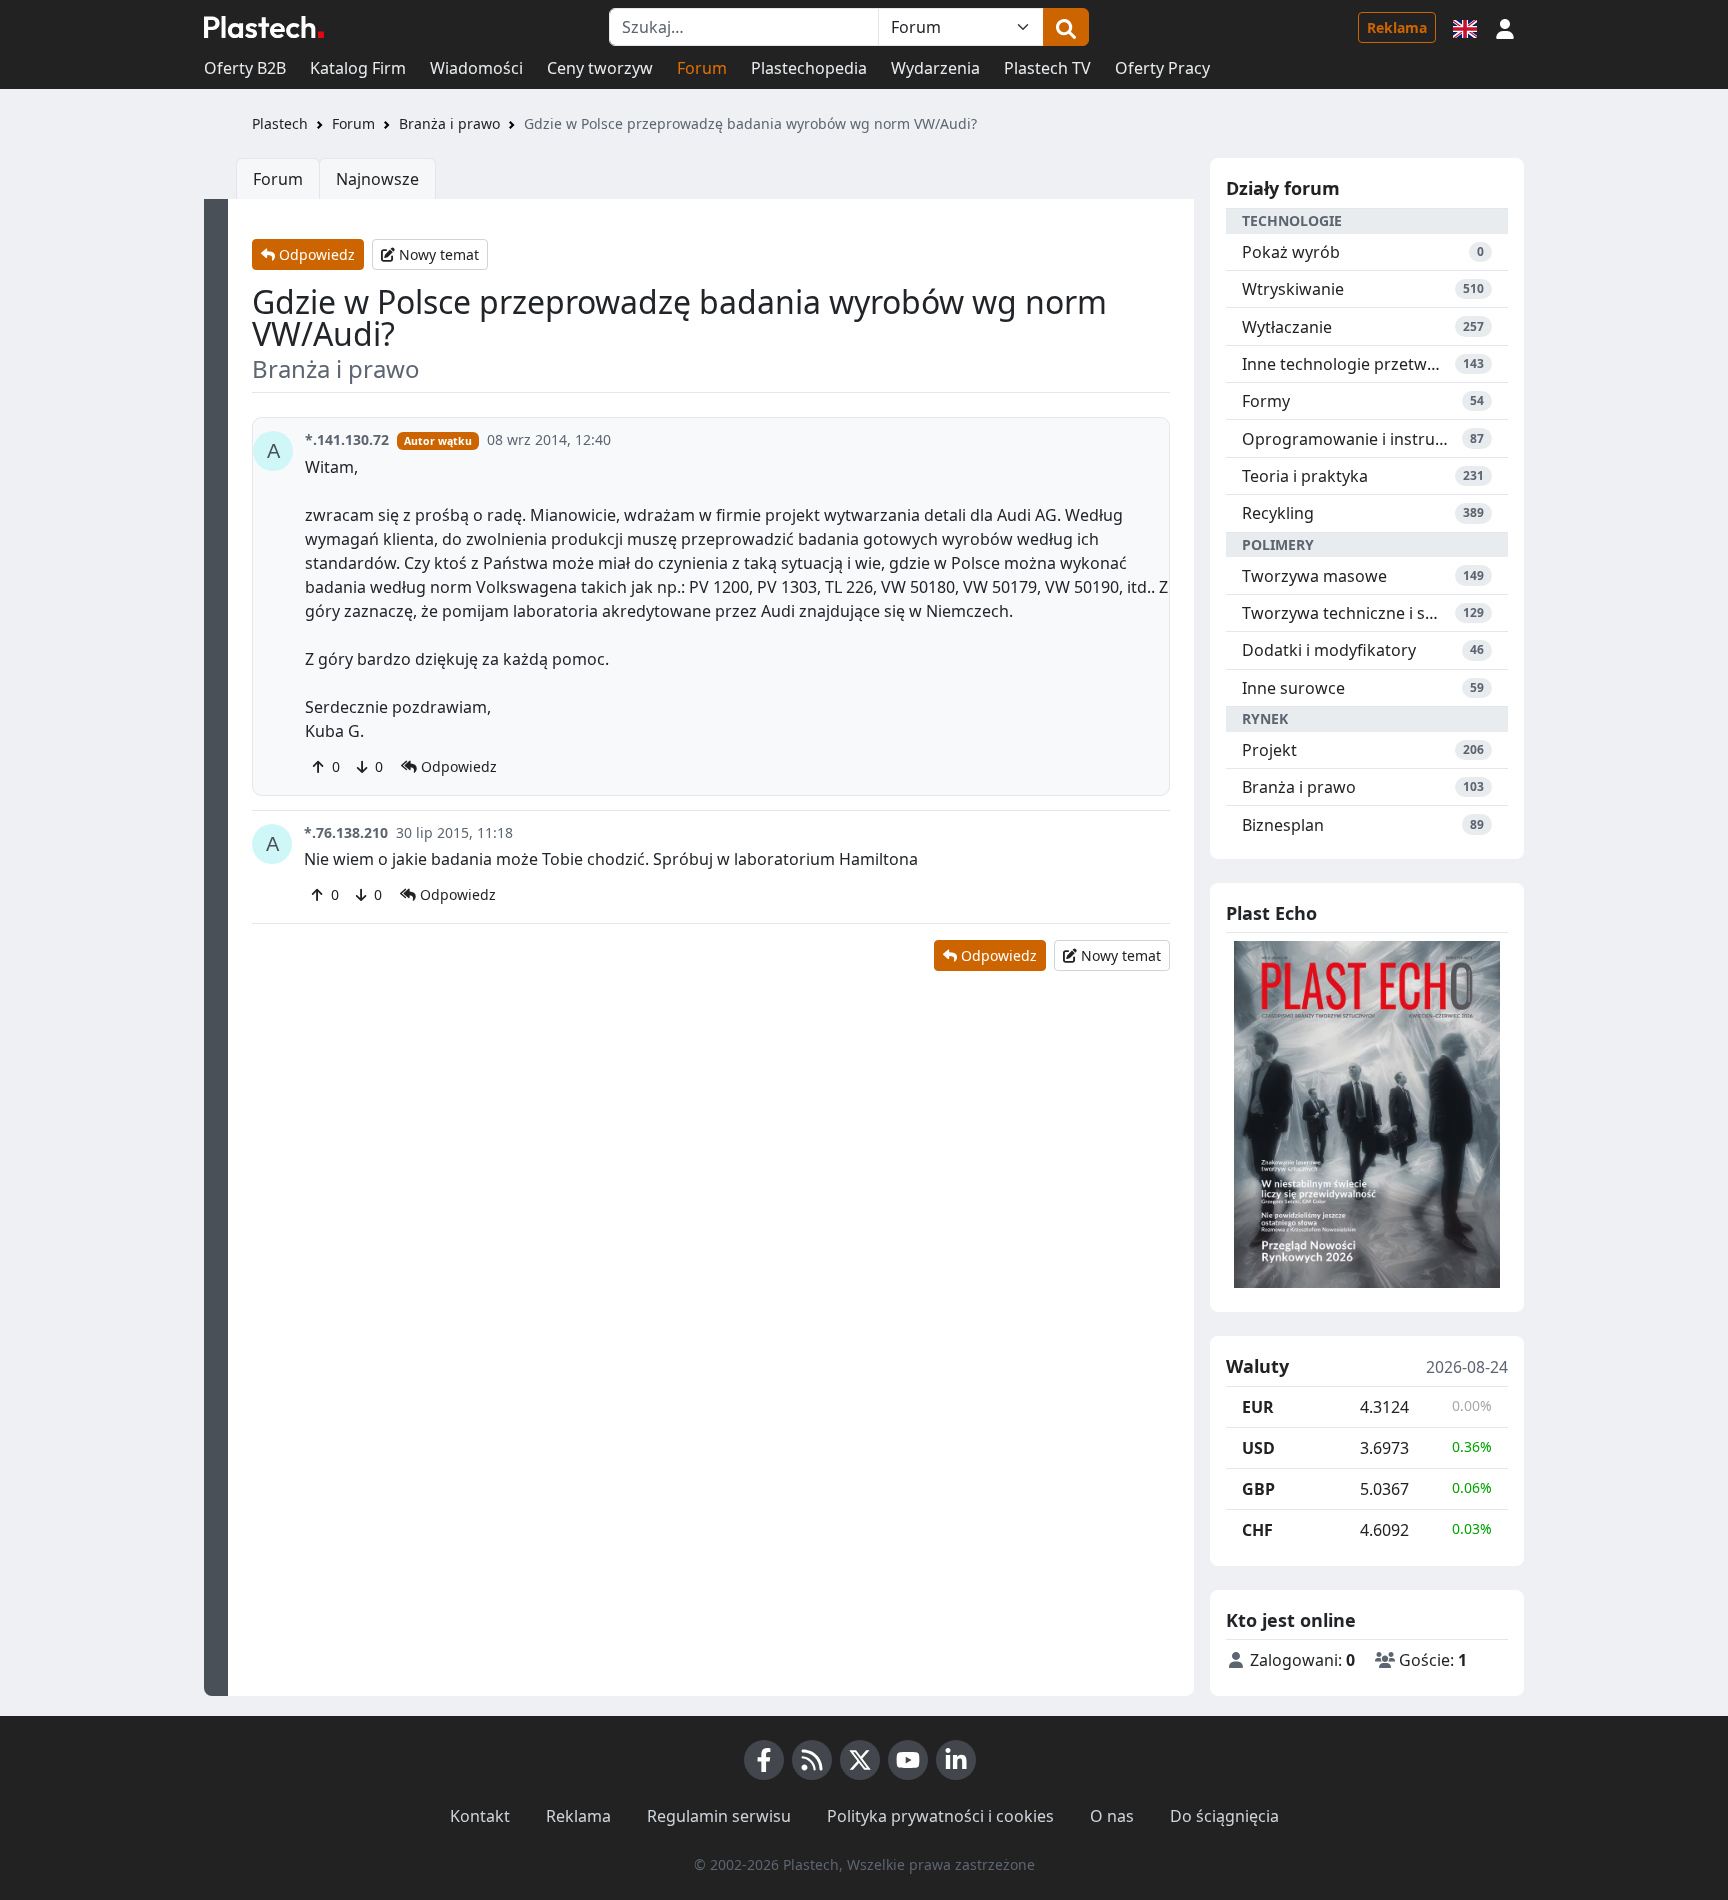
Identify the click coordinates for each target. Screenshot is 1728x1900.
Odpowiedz (315, 254)
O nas (1112, 1816)
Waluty (1257, 1367)
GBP (1258, 1489)
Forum (702, 68)
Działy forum (1283, 188)
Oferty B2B (245, 68)
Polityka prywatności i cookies (940, 1816)
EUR (1258, 1407)
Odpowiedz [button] (457, 766)
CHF (1257, 1530)
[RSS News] (812, 1760)
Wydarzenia (935, 68)
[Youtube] (908, 1760)
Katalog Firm (358, 68)
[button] (1505, 27)
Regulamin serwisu (719, 1816)
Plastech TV (1047, 68)
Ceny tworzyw (600, 68)
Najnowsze (377, 179)
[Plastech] (264, 27)
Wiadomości (476, 68)
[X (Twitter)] (860, 1760)
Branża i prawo (449, 123)
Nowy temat (437, 254)
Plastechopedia (809, 68)
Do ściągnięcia (1224, 1816)
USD (1258, 1448)
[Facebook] (764, 1760)
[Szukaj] (1066, 27)
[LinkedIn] (956, 1760)
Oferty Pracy (1162, 68)
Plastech (280, 123)
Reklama (1397, 27)
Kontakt (480, 1816)
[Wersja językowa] (1465, 27)
